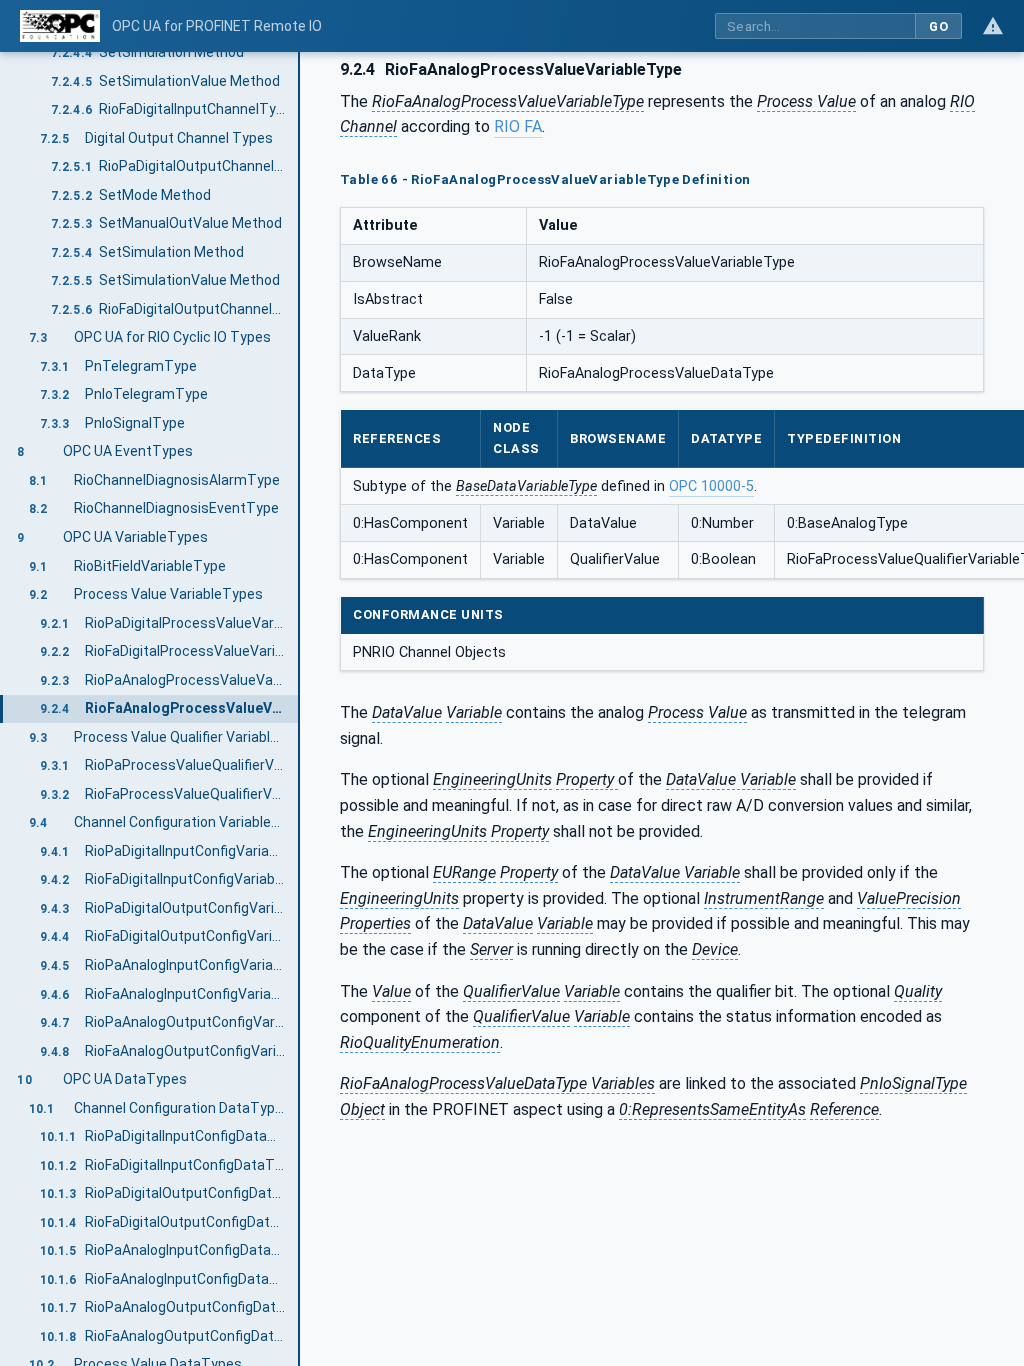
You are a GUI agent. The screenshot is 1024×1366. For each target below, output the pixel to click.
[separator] (300, 709)
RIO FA (518, 126)
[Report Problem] (993, 26)
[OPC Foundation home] (60, 26)
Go (938, 26)
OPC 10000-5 (711, 486)
